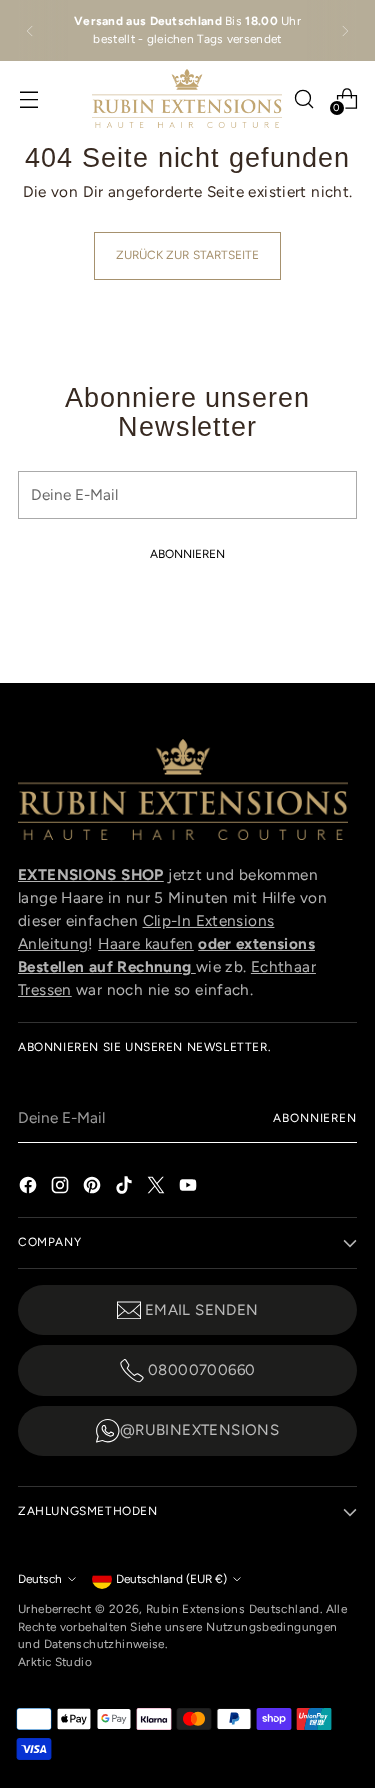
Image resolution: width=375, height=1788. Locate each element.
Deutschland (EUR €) (171, 1579)
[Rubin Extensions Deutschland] (187, 98)
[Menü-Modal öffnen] (28, 98)
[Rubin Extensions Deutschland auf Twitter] (158, 1184)
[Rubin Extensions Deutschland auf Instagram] (62, 1184)
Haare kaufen (146, 943)
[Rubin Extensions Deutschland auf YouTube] (190, 1184)
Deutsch (40, 1579)
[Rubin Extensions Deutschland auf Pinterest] (94, 1184)
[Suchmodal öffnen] (303, 98)
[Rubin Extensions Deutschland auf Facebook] (30, 1184)
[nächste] (345, 30)
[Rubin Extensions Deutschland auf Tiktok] (126, 1184)
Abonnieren (315, 1118)
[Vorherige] (30, 30)
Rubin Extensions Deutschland (233, 1609)
